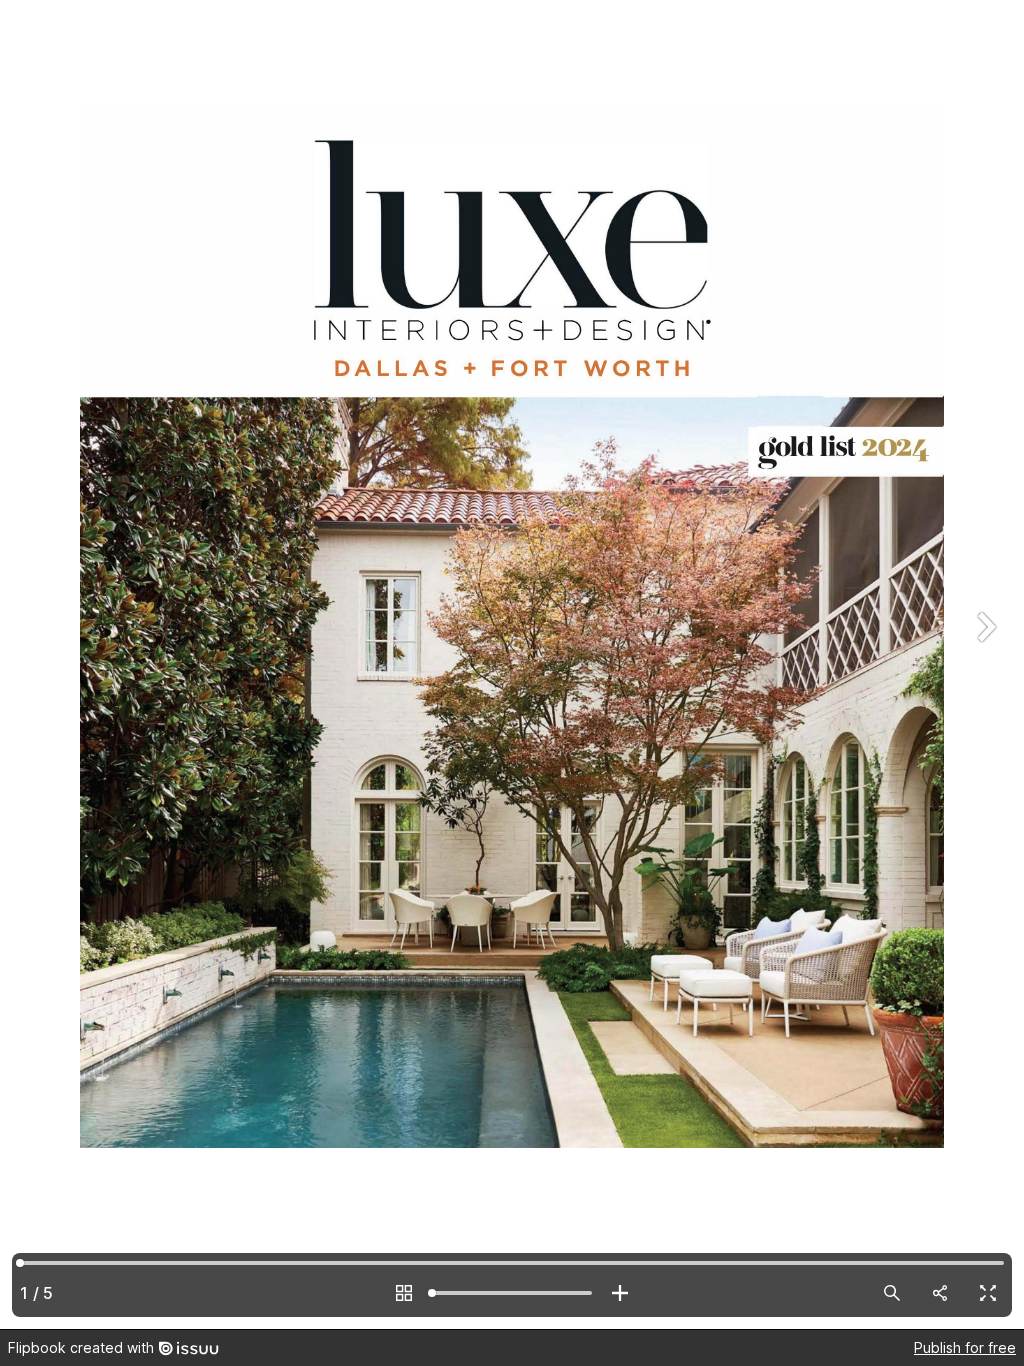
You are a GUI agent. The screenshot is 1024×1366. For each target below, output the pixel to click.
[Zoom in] (620, 1293)
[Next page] (984, 664)
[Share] (940, 1293)
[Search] (892, 1293)
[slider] (512, 1293)
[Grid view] (404, 1293)
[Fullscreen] (988, 1293)
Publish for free (965, 1347)
